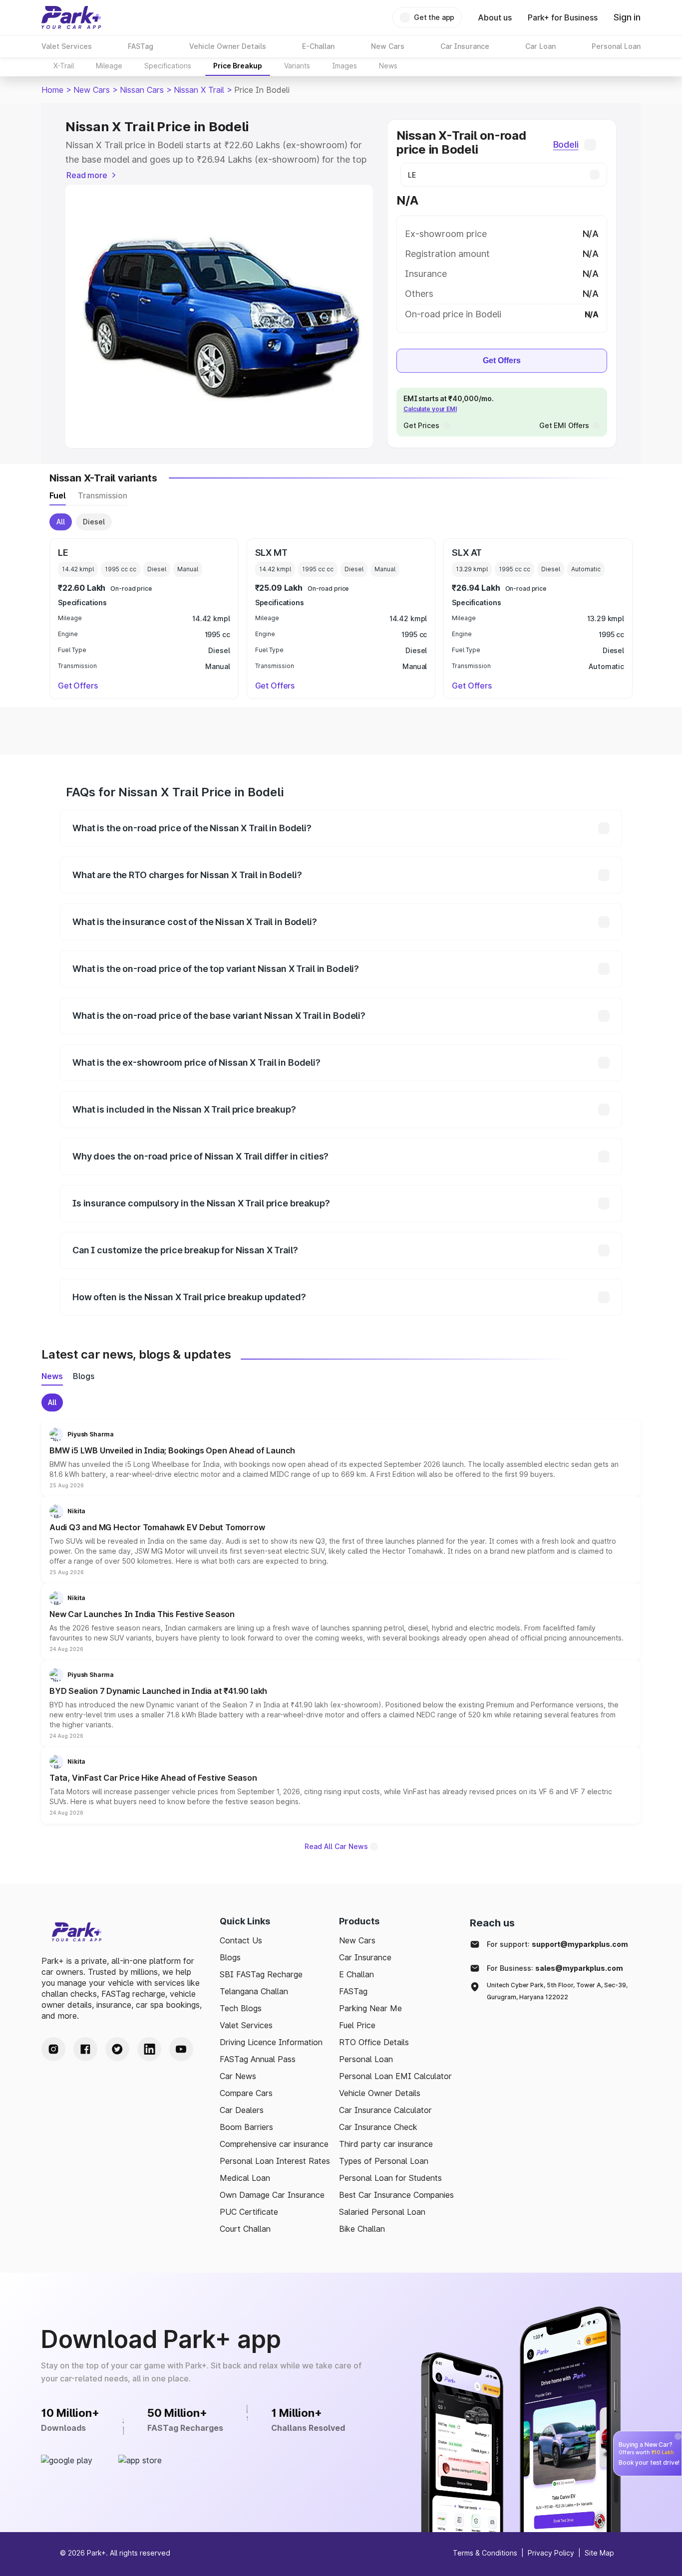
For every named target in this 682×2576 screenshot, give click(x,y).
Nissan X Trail (199, 90)
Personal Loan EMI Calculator (395, 2076)
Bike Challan (362, 2229)
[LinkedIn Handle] (149, 2049)
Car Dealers (242, 2110)
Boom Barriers (246, 2127)
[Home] (71, 17)
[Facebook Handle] (85, 2049)
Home (52, 90)
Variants (297, 66)
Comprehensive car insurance (274, 2144)
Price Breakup (238, 66)
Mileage (109, 66)
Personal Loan (366, 2059)
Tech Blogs (241, 2008)
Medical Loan (245, 2178)
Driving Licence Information (271, 2042)
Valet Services (246, 2025)
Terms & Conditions (485, 2553)
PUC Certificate (249, 2212)
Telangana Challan (254, 1991)
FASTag (353, 1991)
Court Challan (245, 2229)
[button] (341, 1458)
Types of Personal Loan (384, 2161)
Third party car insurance (386, 2144)
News (388, 66)
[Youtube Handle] (181, 2049)
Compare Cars (246, 2093)
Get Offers (502, 360)
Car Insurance (365, 1957)
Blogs (230, 1957)
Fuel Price (357, 2025)
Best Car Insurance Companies (396, 2195)
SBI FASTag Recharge (261, 1974)
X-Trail (64, 66)
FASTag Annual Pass (258, 2059)
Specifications (168, 66)
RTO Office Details (374, 2042)
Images (344, 66)
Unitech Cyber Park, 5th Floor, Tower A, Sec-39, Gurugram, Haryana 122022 (557, 1991)
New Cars (92, 90)
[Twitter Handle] (117, 2049)
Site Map (599, 2553)
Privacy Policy (551, 2553)
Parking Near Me (370, 2008)
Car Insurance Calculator (385, 2110)
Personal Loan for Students (390, 2178)
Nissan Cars (142, 90)
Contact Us (241, 1940)
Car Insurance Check (378, 2127)
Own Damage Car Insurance (272, 2195)
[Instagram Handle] (53, 2049)
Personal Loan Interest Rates (275, 2161)
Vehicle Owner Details (380, 2093)
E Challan (356, 1974)
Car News (238, 2076)
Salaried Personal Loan (382, 2212)
